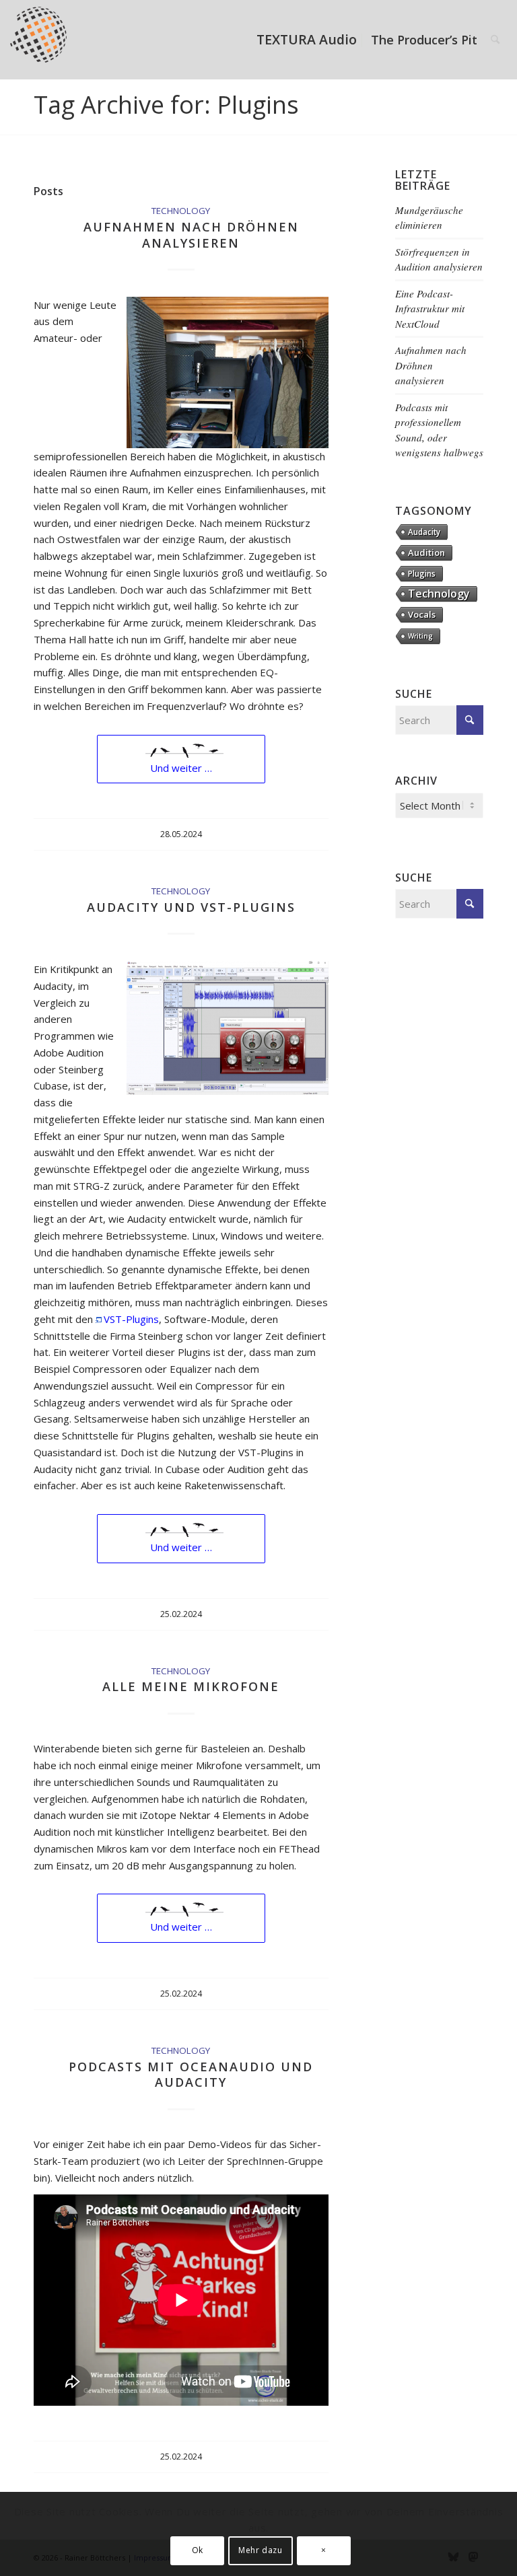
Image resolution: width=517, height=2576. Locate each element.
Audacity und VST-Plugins (191, 907)
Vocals (422, 614)
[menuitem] (307, 40)
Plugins (422, 573)
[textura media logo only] (45, 40)
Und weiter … (181, 768)
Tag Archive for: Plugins (166, 105)
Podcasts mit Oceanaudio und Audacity (191, 2074)
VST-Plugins (131, 1319)
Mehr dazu (260, 2550)
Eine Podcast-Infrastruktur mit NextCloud (430, 309)
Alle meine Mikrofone (191, 1686)
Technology (181, 211)
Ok (198, 2550)
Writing (420, 636)
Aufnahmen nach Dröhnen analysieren (191, 235)
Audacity (424, 532)
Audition (426, 552)
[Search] (495, 40)
